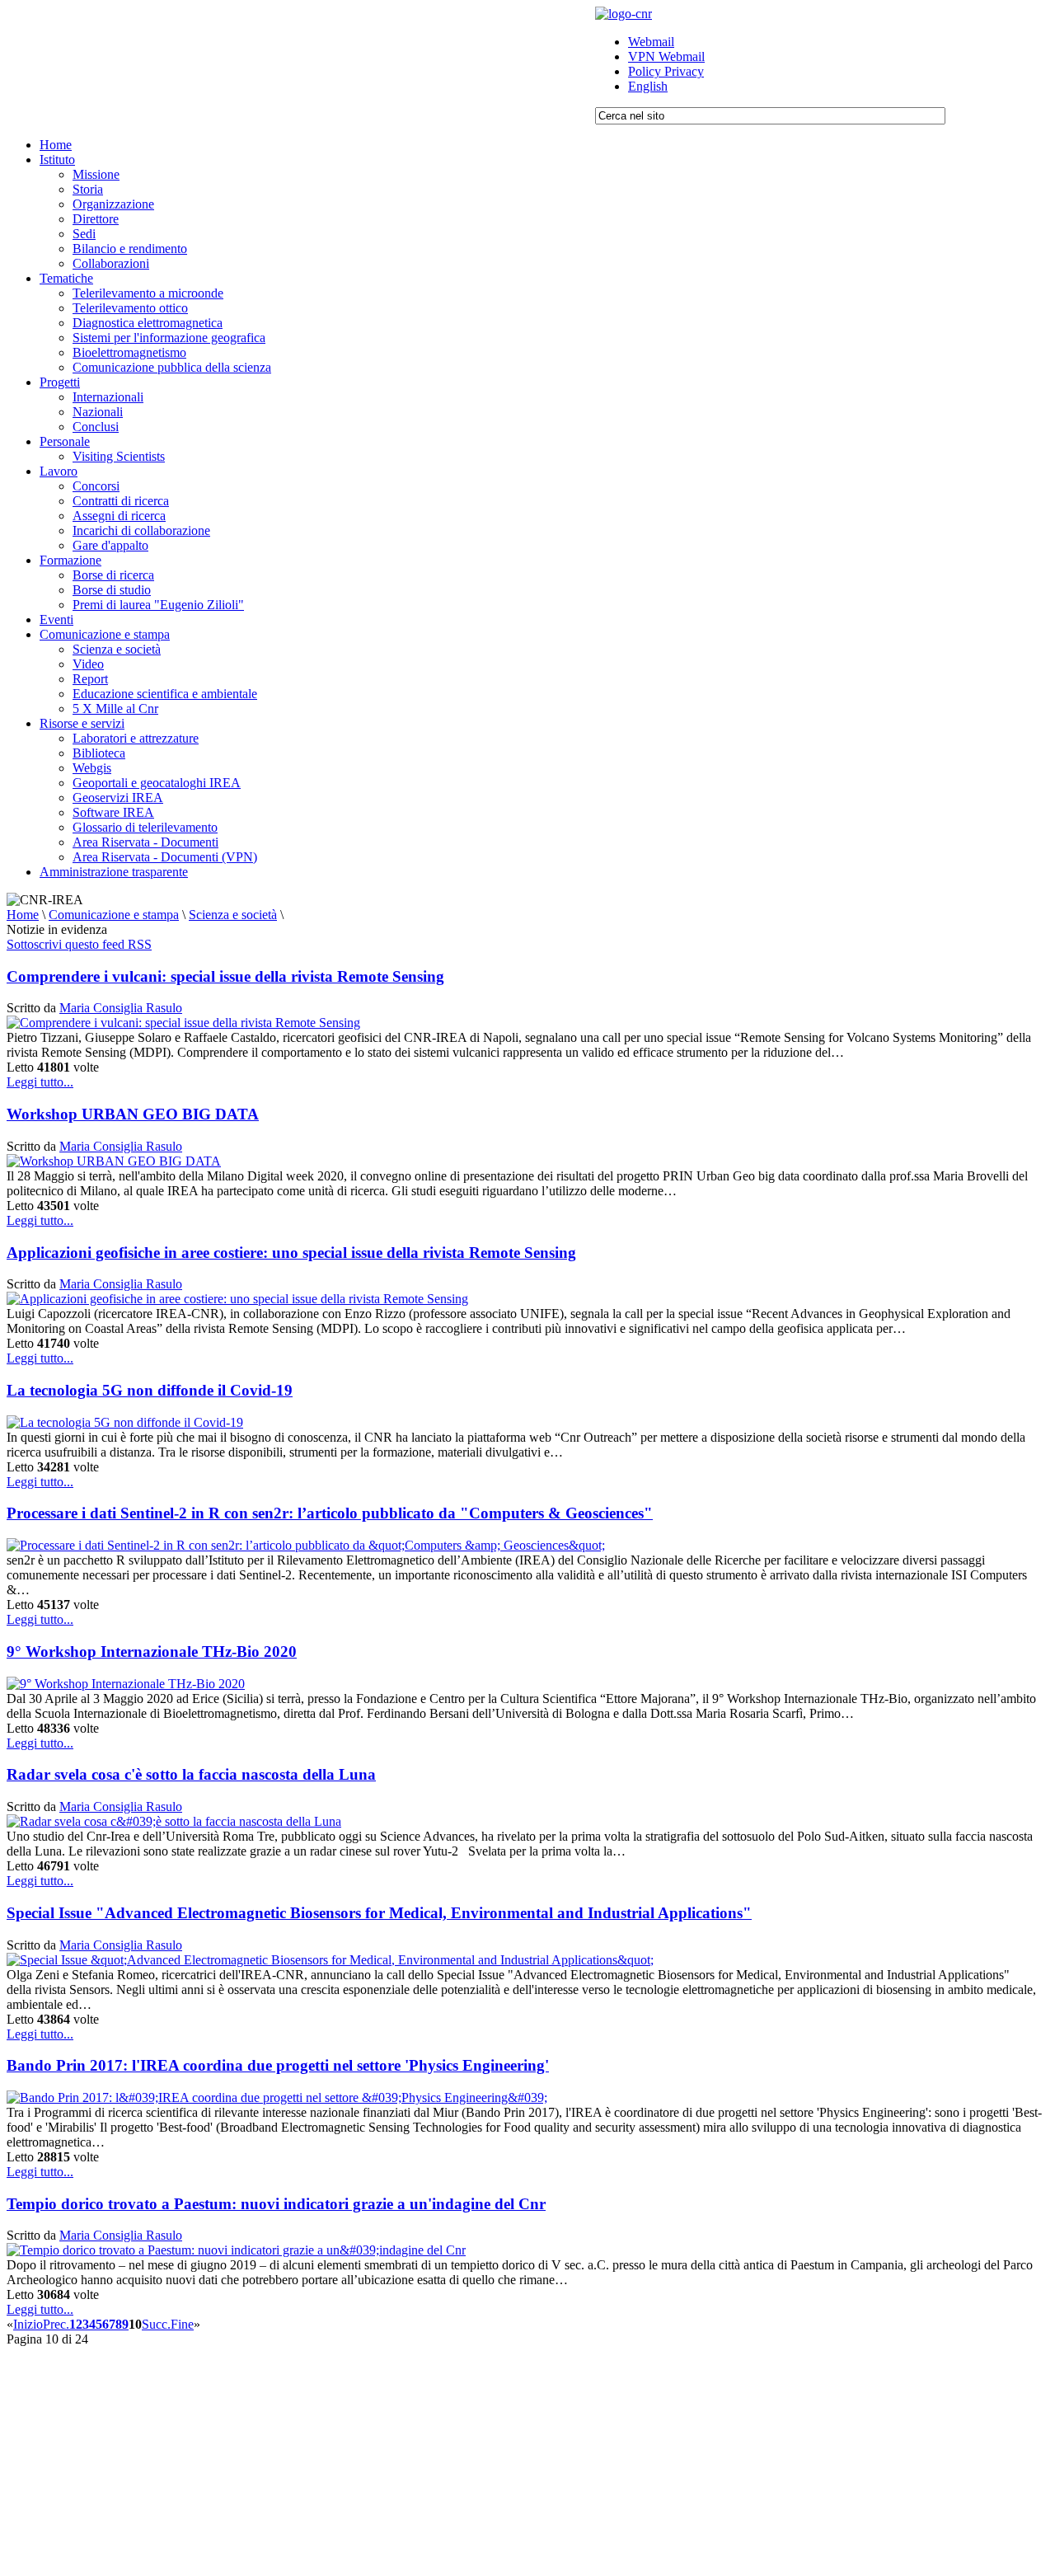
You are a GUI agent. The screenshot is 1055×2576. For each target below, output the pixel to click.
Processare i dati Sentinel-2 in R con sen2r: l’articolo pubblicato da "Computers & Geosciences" (330, 1513)
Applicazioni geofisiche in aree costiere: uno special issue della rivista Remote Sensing (291, 1253)
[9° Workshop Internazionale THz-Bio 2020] (126, 1684)
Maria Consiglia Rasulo (121, 1008)
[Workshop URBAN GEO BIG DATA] (114, 1161)
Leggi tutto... (40, 1082)
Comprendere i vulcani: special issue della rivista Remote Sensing (225, 976)
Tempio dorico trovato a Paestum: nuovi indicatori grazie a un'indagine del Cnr (276, 2204)
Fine (182, 2324)
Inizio (28, 2324)
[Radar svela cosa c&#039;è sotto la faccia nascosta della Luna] (174, 1821)
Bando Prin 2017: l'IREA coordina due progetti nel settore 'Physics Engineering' (278, 2065)
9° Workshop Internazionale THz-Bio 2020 (152, 1652)
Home (23, 915)
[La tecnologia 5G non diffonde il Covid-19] (125, 1422)
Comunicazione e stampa (114, 915)
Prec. (56, 2324)
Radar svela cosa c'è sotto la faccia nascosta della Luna (191, 1774)
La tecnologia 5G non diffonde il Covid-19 (150, 1390)
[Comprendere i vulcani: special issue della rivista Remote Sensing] (183, 1023)
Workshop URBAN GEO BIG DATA (133, 1114)
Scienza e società (233, 915)
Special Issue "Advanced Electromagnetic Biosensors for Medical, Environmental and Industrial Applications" (379, 1913)
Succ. (156, 2324)
